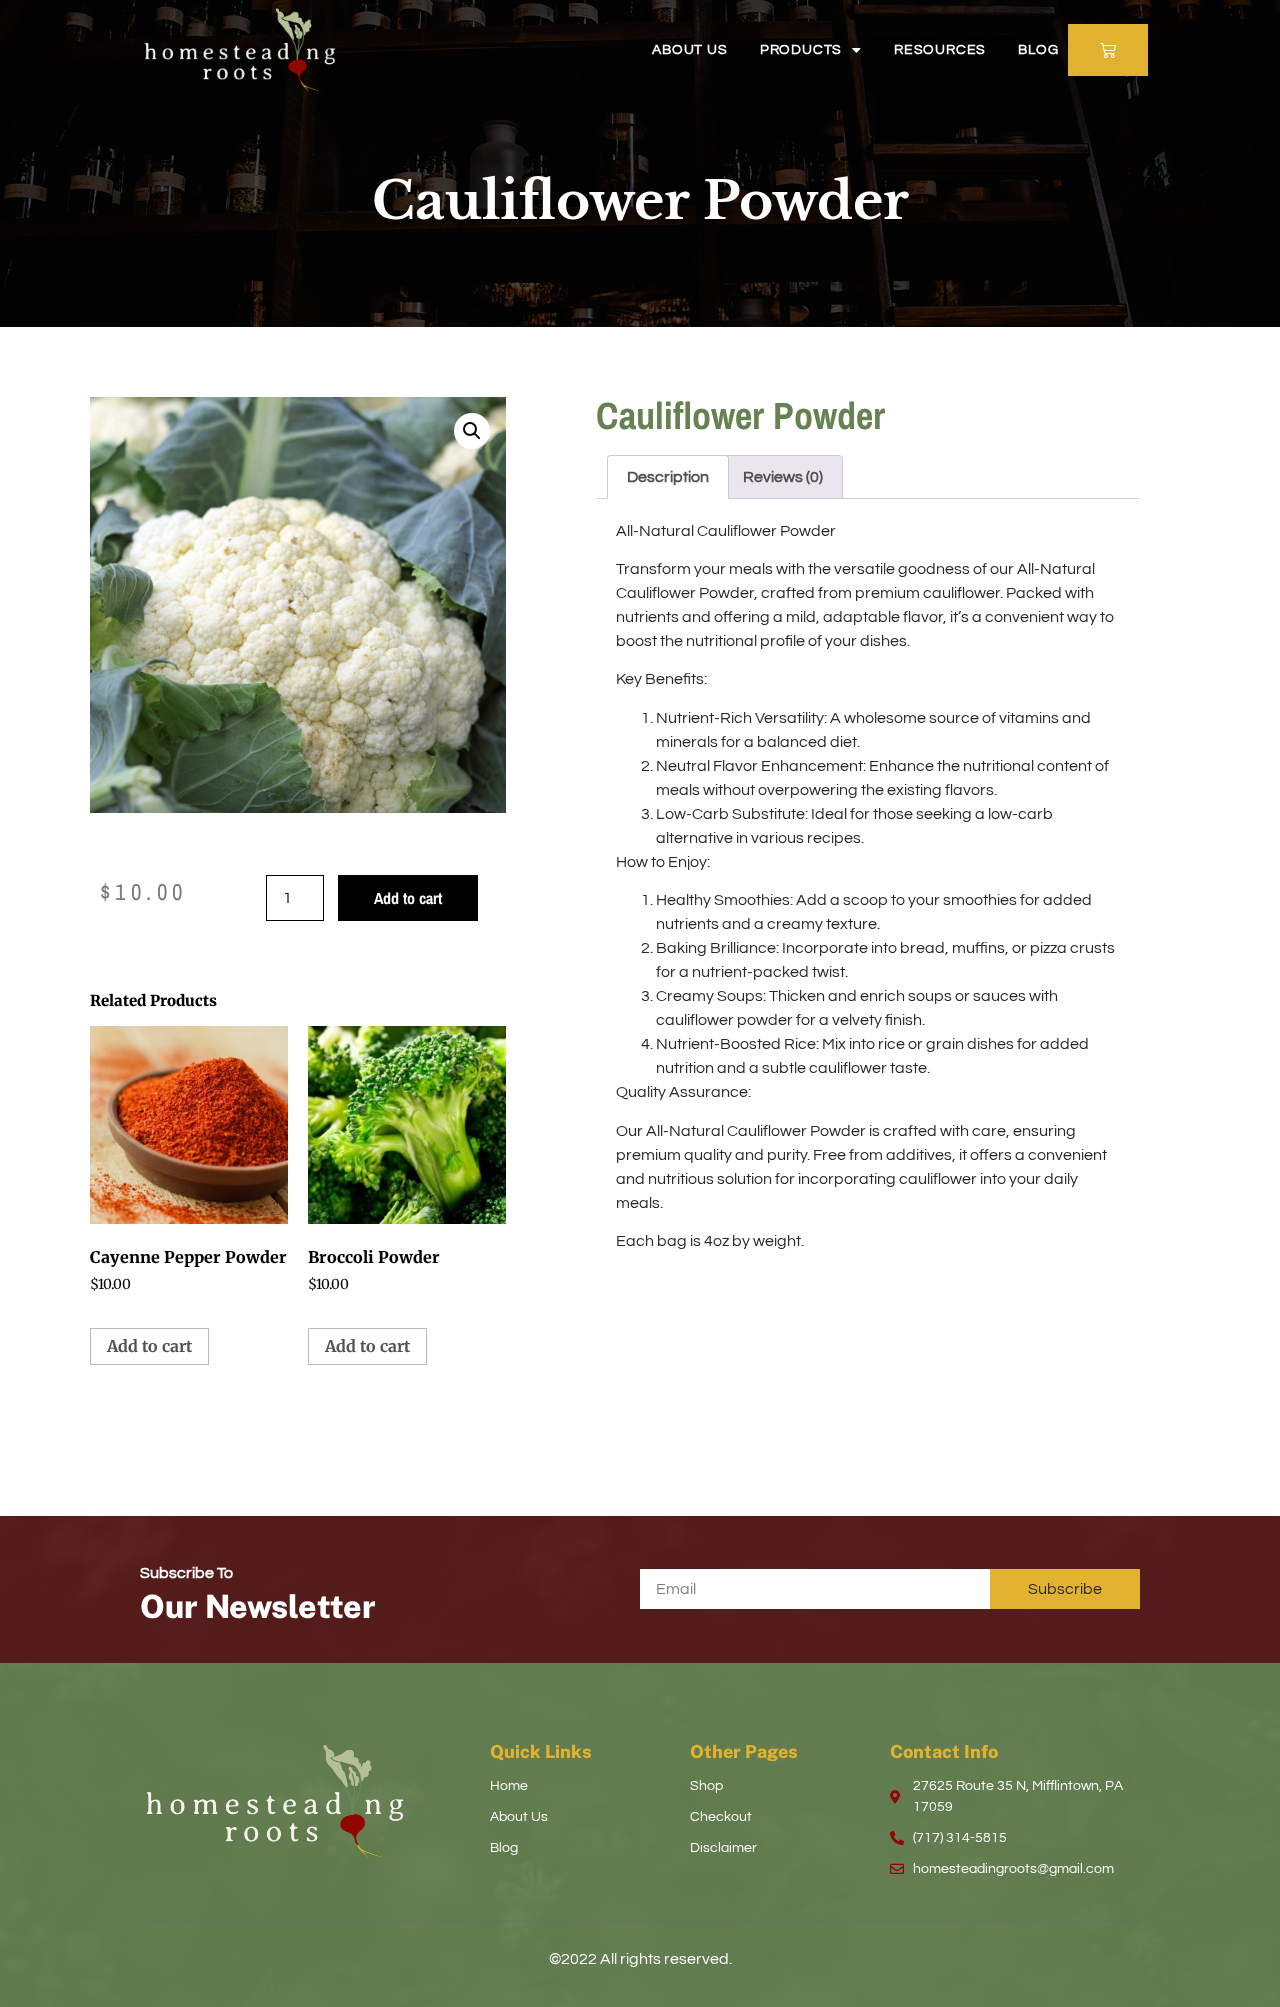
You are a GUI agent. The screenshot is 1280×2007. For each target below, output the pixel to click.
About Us (689, 50)
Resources (940, 50)
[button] (472, 431)
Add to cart (408, 898)
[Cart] (1108, 50)
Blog (1038, 50)
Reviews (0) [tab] (783, 477)
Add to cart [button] (149, 1346)
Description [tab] (668, 477)
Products (801, 50)
